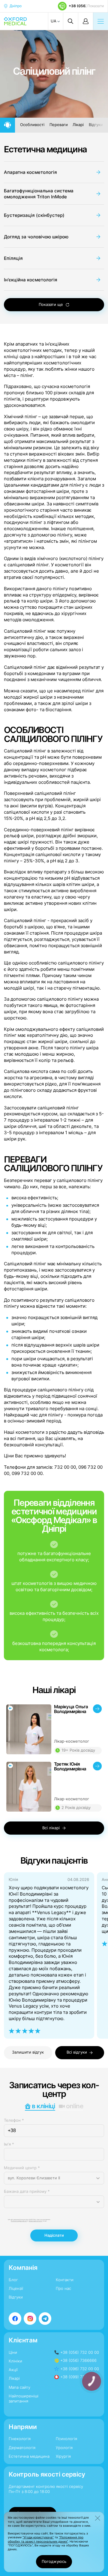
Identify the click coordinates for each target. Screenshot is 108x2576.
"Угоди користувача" (38, 2537)
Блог (13, 2280)
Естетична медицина (45, 149)
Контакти (65, 2280)
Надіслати (54, 2235)
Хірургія (63, 2456)
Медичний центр (22, 2168)
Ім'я (9, 2144)
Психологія (66, 2439)
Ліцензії (16, 2288)
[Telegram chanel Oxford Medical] (45, 2319)
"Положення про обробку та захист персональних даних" (46, 2539)
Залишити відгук (28, 2052)
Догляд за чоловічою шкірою (36, 237)
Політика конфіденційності (19, 2221)
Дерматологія (22, 2448)
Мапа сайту (19, 2387)
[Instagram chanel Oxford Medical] (30, 2319)
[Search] (70, 21)
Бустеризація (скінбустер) (34, 215)
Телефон (14, 2120)
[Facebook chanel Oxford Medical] (15, 2319)
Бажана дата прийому (27, 2191)
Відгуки (96, 125)
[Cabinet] (85, 21)
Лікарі (78, 125)
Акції (13, 2370)
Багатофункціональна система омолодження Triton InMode (39, 194)
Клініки (15, 2361)
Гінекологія (20, 2439)
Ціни (13, 2352)
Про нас (63, 2288)
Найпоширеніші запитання (24, 2399)
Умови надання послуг (36, 2221)
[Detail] (54, 1729)
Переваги (59, 125)
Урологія (64, 2448)
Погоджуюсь (54, 2562)
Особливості (32, 125)
